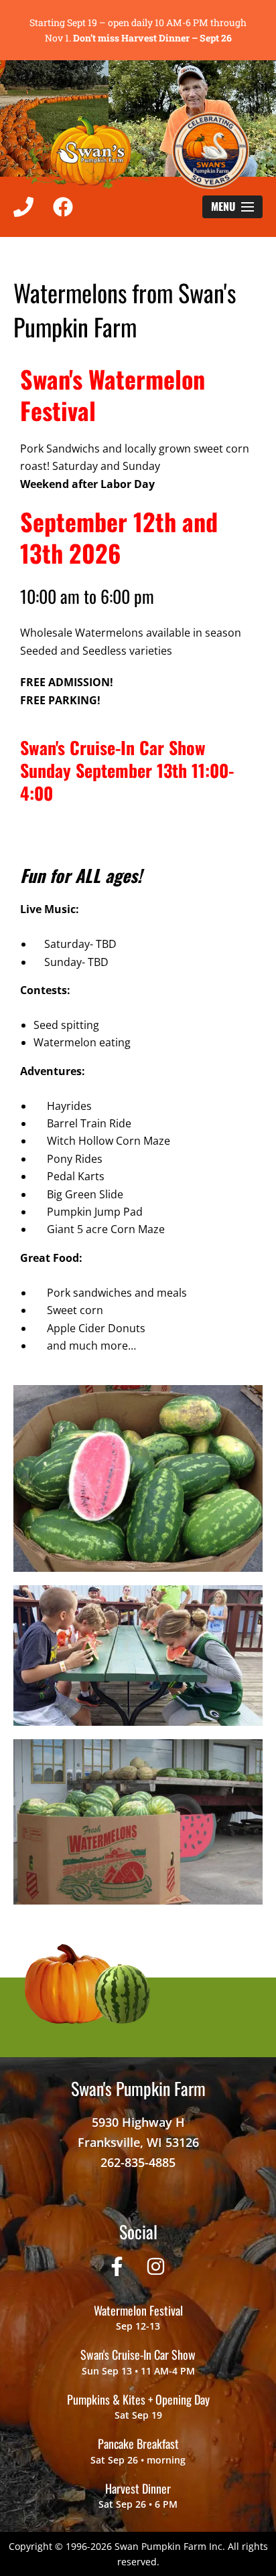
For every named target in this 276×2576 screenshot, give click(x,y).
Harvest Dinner (138, 2488)
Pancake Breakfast (138, 2443)
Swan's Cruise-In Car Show (138, 2354)
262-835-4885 (138, 2162)
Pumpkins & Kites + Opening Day (138, 2399)
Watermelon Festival (138, 2310)
